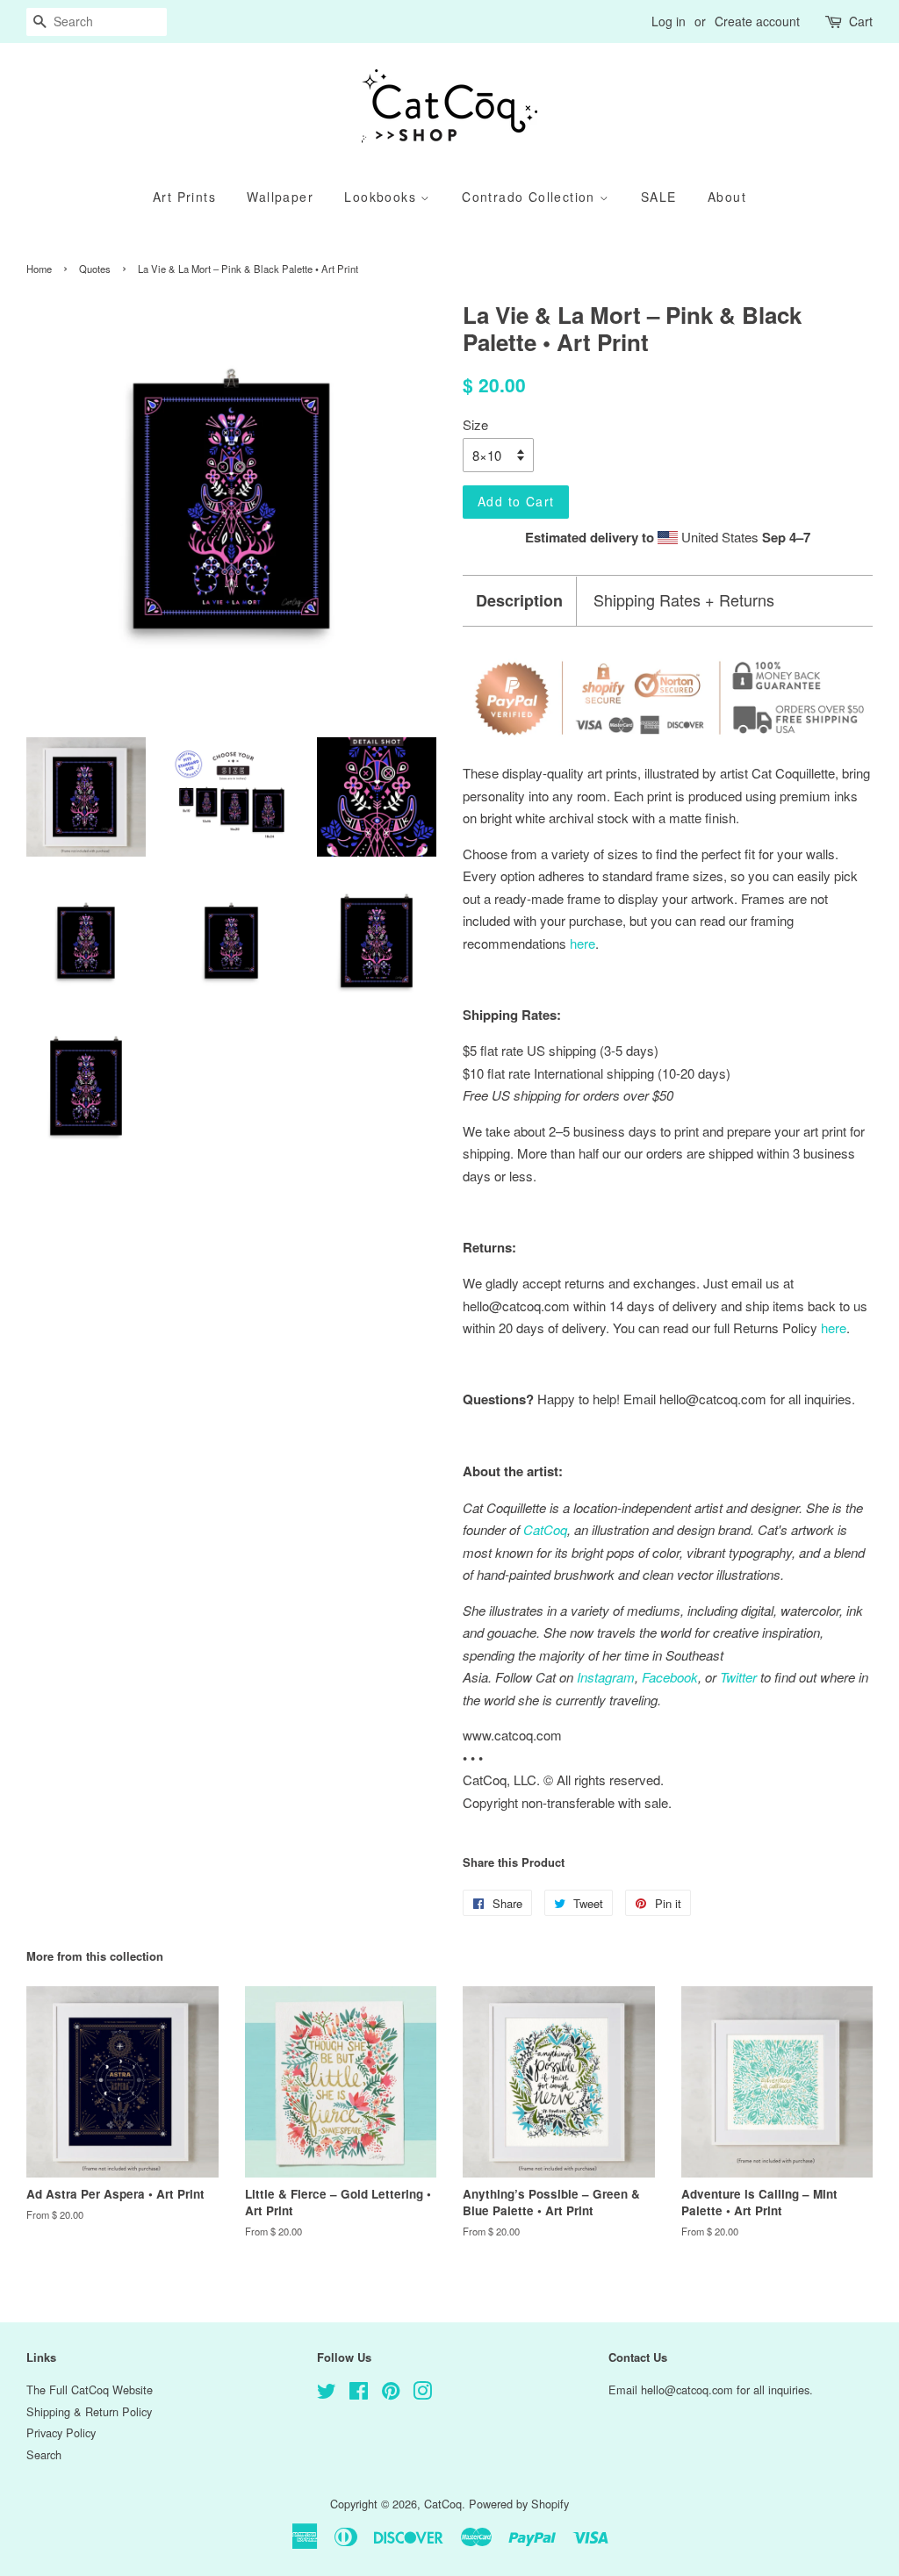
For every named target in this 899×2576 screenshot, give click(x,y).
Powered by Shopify (519, 2504)
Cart (861, 21)
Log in (669, 21)
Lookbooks (382, 197)
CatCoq (443, 2504)
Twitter (738, 1677)
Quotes (95, 269)
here (834, 1327)
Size (475, 424)
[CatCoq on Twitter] (327, 2394)
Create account (757, 21)
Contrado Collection (531, 197)
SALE (659, 197)
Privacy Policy (61, 2432)
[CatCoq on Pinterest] (391, 2394)
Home (39, 269)
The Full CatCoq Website (90, 2389)
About (727, 197)
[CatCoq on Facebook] (359, 2394)
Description (519, 601)
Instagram (606, 1677)
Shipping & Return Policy (89, 2411)
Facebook (670, 1677)
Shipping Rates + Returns (684, 600)
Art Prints (184, 197)
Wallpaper (280, 197)
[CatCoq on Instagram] (422, 2394)
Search (44, 2454)
